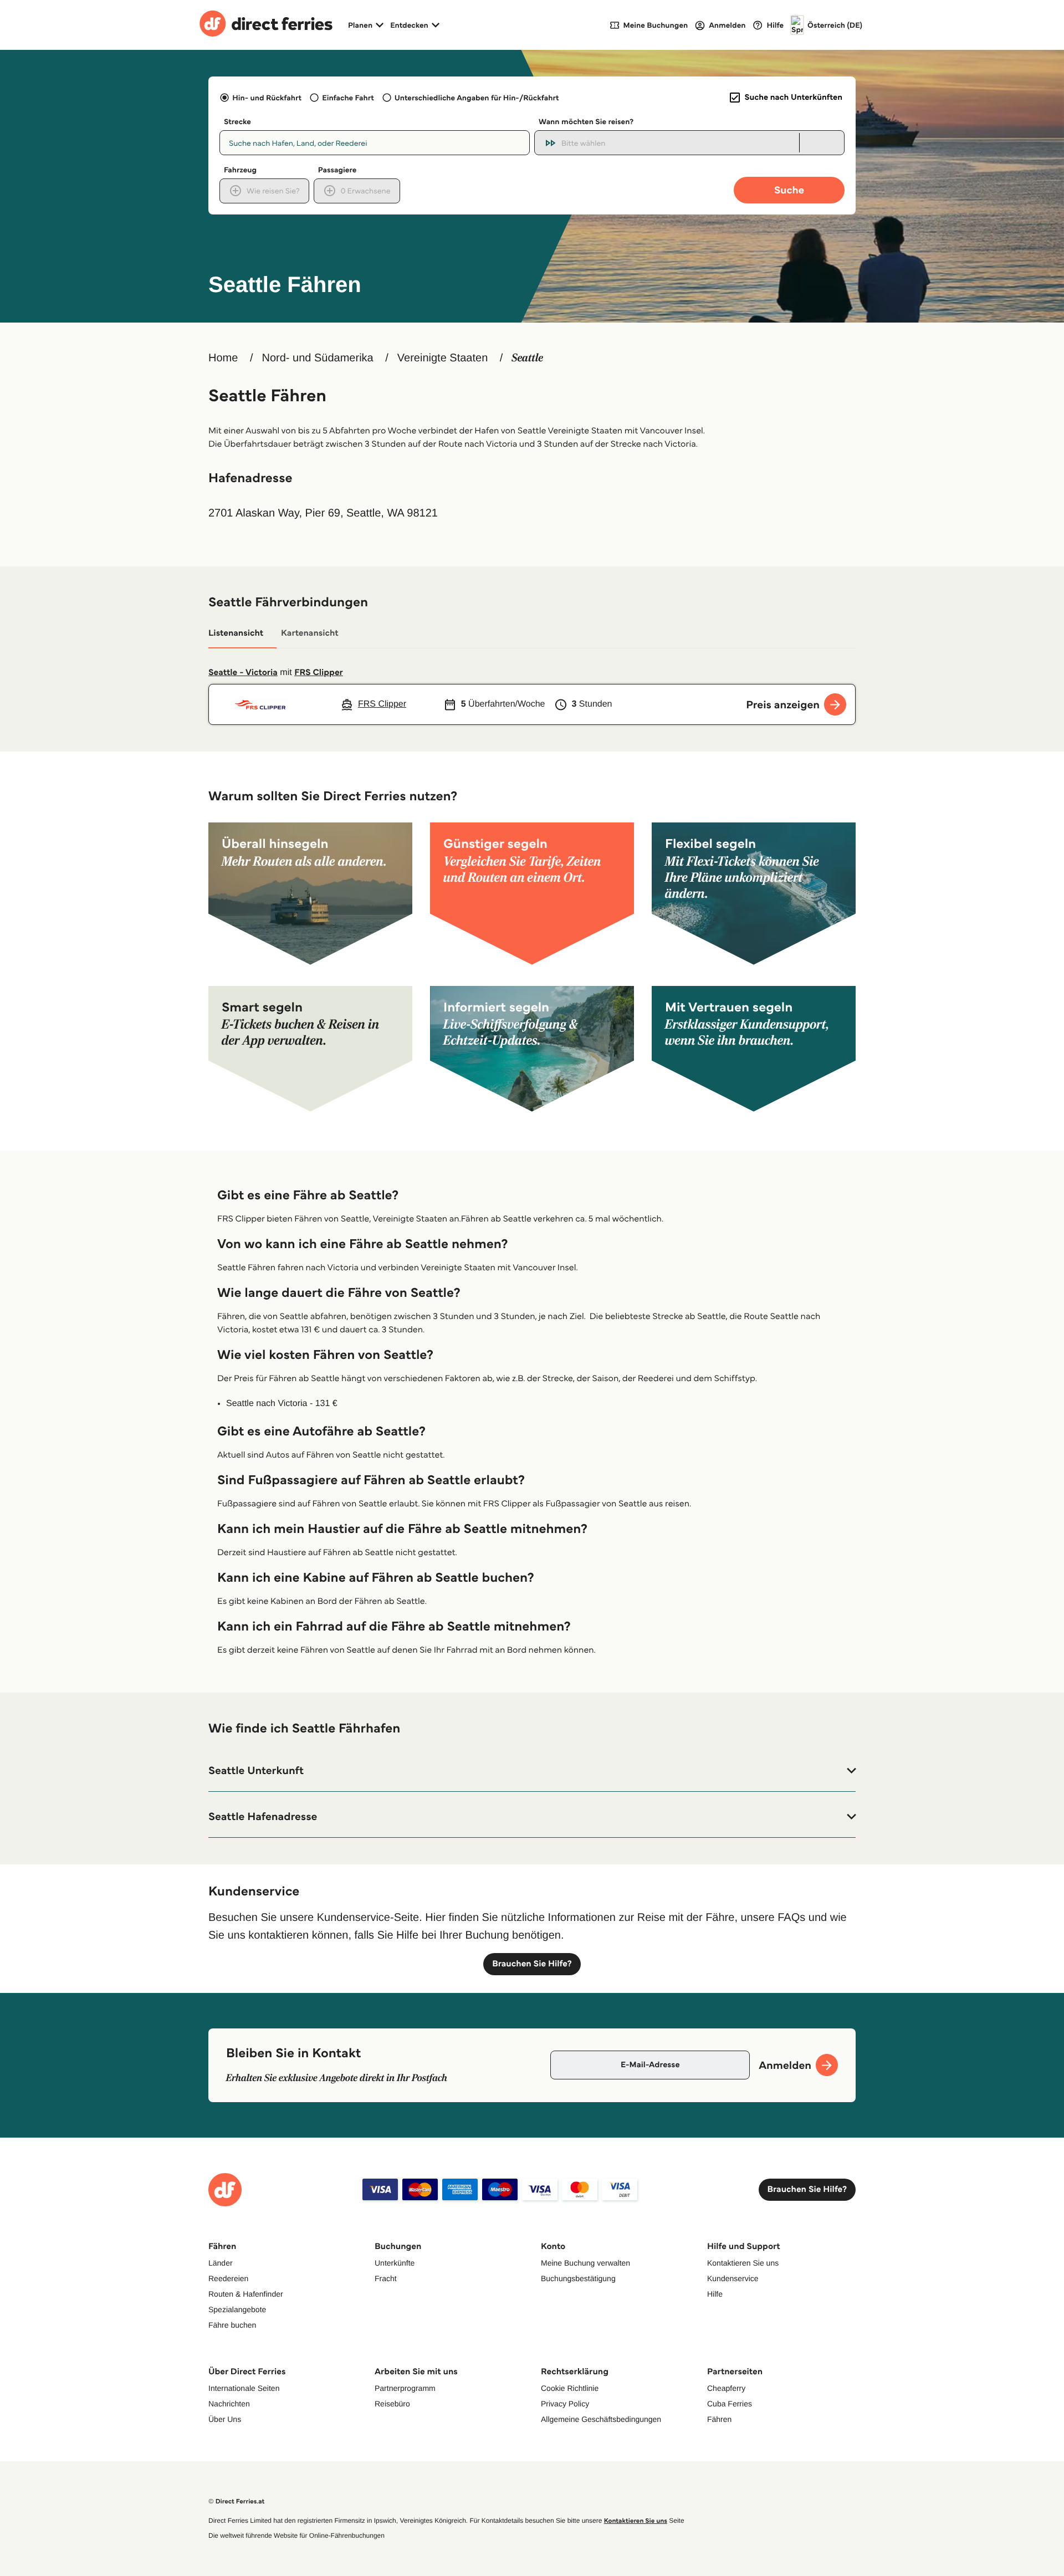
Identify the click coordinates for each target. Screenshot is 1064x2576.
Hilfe (715, 2294)
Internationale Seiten (244, 2388)
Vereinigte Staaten (443, 358)
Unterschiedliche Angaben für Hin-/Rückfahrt (477, 98)
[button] (532, 1771)
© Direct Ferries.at (236, 2501)
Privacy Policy (565, 2404)
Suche (789, 190)
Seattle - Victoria (243, 673)
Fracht (386, 2278)
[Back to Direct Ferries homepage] (266, 25)
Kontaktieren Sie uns (743, 2263)
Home (223, 358)
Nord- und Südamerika (317, 358)
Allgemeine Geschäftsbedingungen (601, 2419)
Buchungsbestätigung (578, 2278)
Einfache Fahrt (348, 98)
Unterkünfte (395, 2263)
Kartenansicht (310, 633)
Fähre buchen (232, 2325)
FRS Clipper (319, 673)
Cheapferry (726, 2388)
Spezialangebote (237, 2309)
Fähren (719, 2419)
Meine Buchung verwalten (585, 2263)
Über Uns (225, 2419)
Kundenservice (733, 2278)
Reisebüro (392, 2404)
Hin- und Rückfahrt (267, 98)
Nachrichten (229, 2404)
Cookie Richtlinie (570, 2388)
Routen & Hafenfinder (246, 2294)
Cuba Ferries (730, 2404)
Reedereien (228, 2278)
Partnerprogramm (405, 2388)
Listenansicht (236, 633)
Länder (221, 2263)
